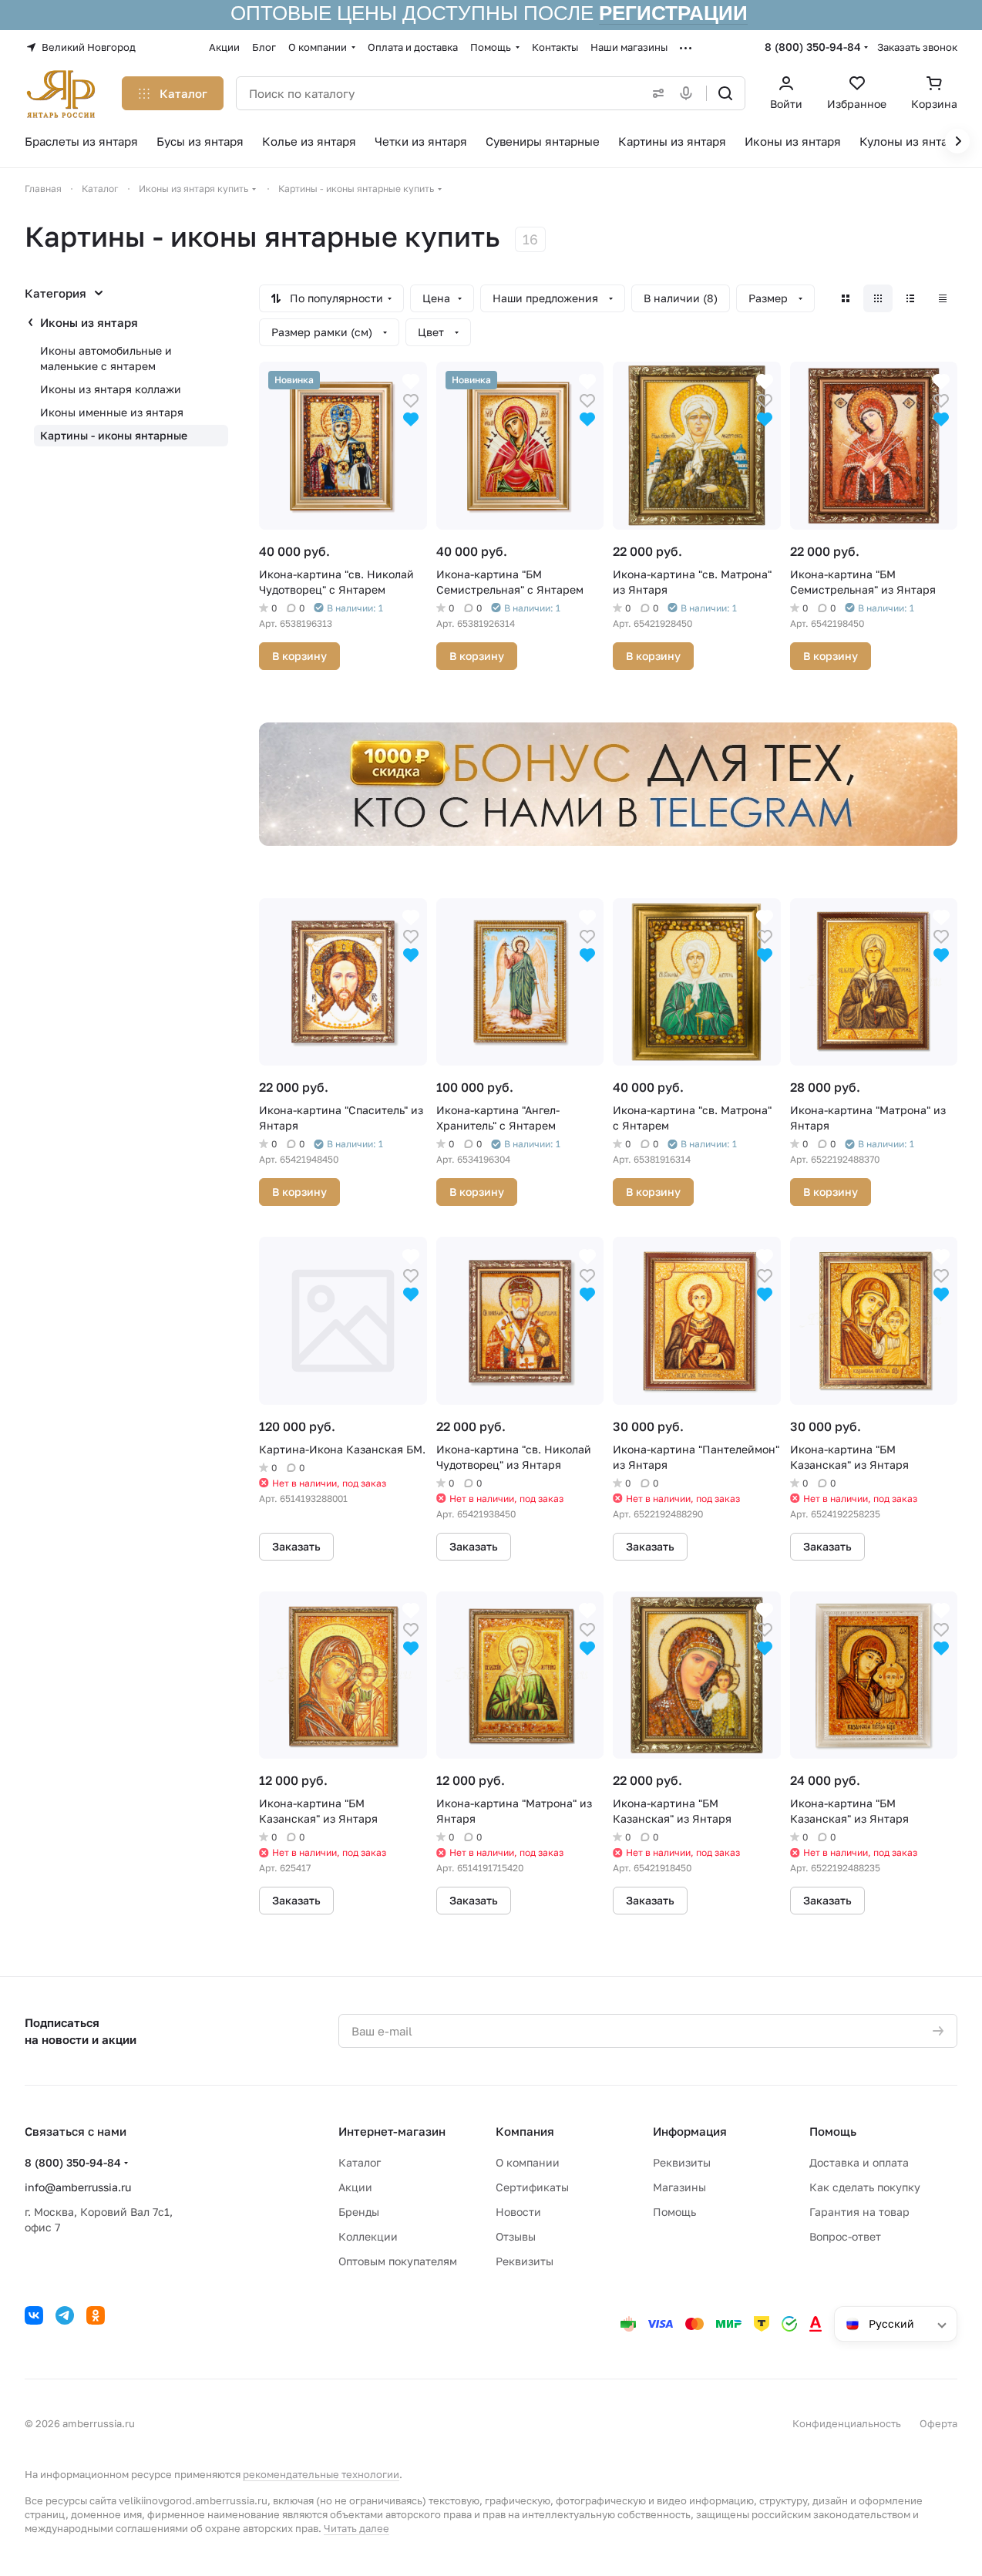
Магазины (679, 2187)
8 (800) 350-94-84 (813, 47)
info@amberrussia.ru (78, 2187)
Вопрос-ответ (845, 2236)
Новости (518, 2212)
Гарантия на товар (859, 2212)
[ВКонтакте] (34, 2315)
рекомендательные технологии (321, 2474)
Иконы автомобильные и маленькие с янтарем (106, 358)
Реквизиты (525, 2261)
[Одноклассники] (96, 2315)
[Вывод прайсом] (943, 298)
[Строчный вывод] (910, 298)
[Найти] (725, 93)
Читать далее (356, 2528)
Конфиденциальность (847, 2423)
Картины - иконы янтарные (114, 435)
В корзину (299, 656)
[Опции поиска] (655, 93)
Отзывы (516, 2236)
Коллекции (368, 2236)
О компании (528, 2162)
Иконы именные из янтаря (112, 412)
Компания (525, 2131)
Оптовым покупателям (398, 2261)
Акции (355, 2187)
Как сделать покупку (865, 2187)
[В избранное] (411, 399)
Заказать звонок (917, 47)
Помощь (674, 2212)
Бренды (359, 2212)
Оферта (938, 2423)
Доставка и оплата (859, 2162)
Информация (690, 2131)
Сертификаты (532, 2187)
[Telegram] (65, 2315)
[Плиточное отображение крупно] (846, 298)
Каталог (360, 2162)
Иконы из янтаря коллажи (111, 389)
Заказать (296, 1546)
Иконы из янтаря (89, 322)
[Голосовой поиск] (689, 93)
